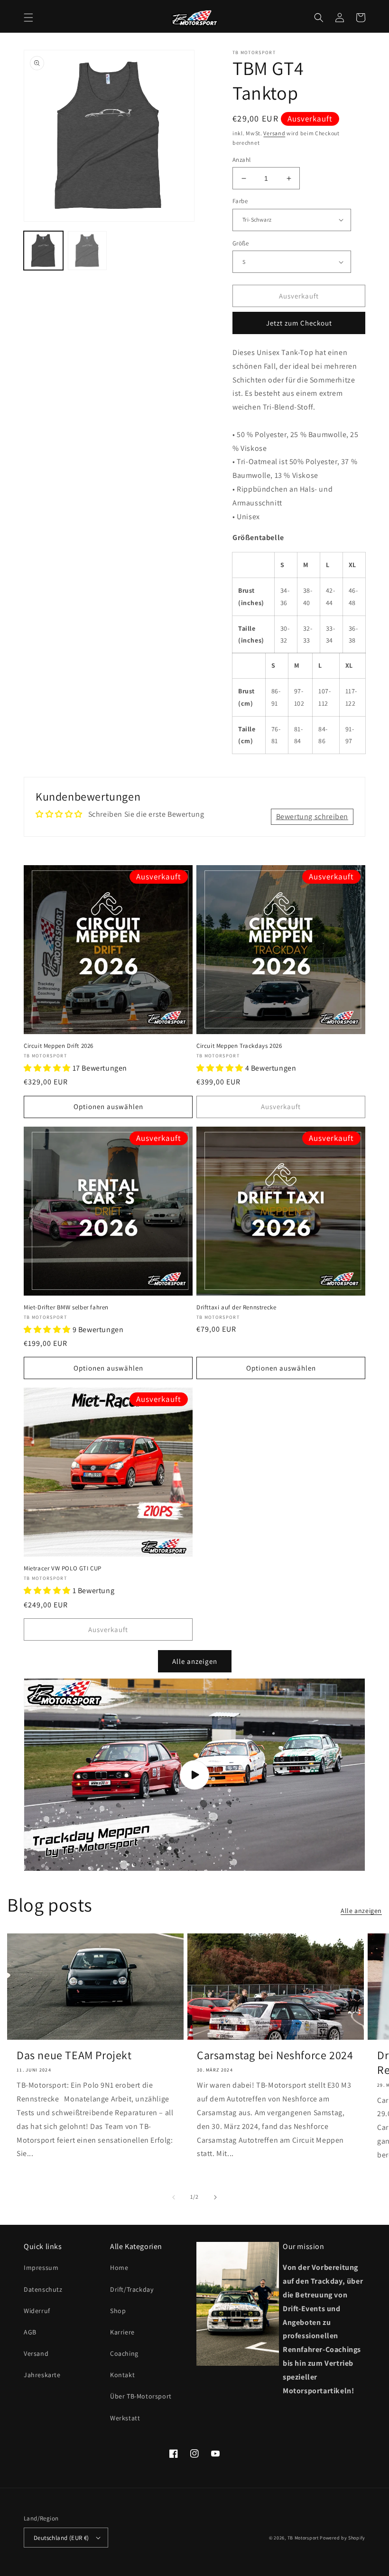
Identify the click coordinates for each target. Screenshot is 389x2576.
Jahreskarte (42, 2375)
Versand (274, 133)
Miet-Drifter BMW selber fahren (66, 1307)
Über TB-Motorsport (141, 2396)
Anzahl (241, 160)
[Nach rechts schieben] (215, 2197)
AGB (30, 2332)
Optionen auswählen (108, 1106)
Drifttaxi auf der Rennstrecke (236, 1307)
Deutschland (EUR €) (61, 2538)
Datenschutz (43, 2289)
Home (119, 2268)
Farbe (240, 201)
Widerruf (37, 2311)
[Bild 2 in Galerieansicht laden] (88, 251)
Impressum (41, 2268)
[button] (28, 18)
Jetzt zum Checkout (299, 323)
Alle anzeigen (195, 1661)
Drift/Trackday (132, 2289)
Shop (118, 2311)
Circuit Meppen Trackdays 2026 (239, 1046)
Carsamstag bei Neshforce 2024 (275, 2055)
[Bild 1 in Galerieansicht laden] (43, 251)
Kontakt (122, 2375)
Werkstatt (125, 2418)
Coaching (124, 2353)
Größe (241, 243)
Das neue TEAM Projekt (74, 2055)
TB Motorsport (303, 2538)
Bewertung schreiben (312, 817)
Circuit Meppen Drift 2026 (59, 1046)
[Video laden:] (194, 1775)
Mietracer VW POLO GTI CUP (63, 1568)
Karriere (122, 2332)
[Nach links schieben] (174, 2197)
